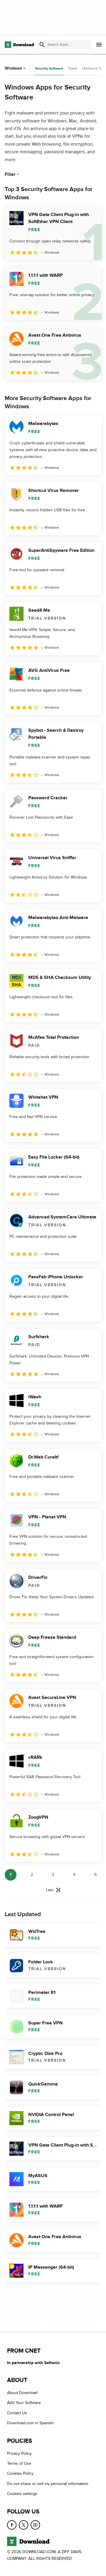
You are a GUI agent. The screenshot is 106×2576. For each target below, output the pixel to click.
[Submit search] (42, 45)
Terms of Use (19, 2463)
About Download (22, 2393)
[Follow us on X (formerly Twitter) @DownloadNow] (24, 2525)
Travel (73, 68)
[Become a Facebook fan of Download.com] (12, 2525)
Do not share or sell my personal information (48, 2484)
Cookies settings (22, 2494)
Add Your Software (24, 2403)
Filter (10, 174)
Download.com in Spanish (30, 2423)
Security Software (49, 69)
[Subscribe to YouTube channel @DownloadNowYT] (35, 2525)
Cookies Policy (20, 2473)
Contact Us (17, 2413)
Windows (13, 68)
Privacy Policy (19, 2453)
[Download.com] (19, 45)
